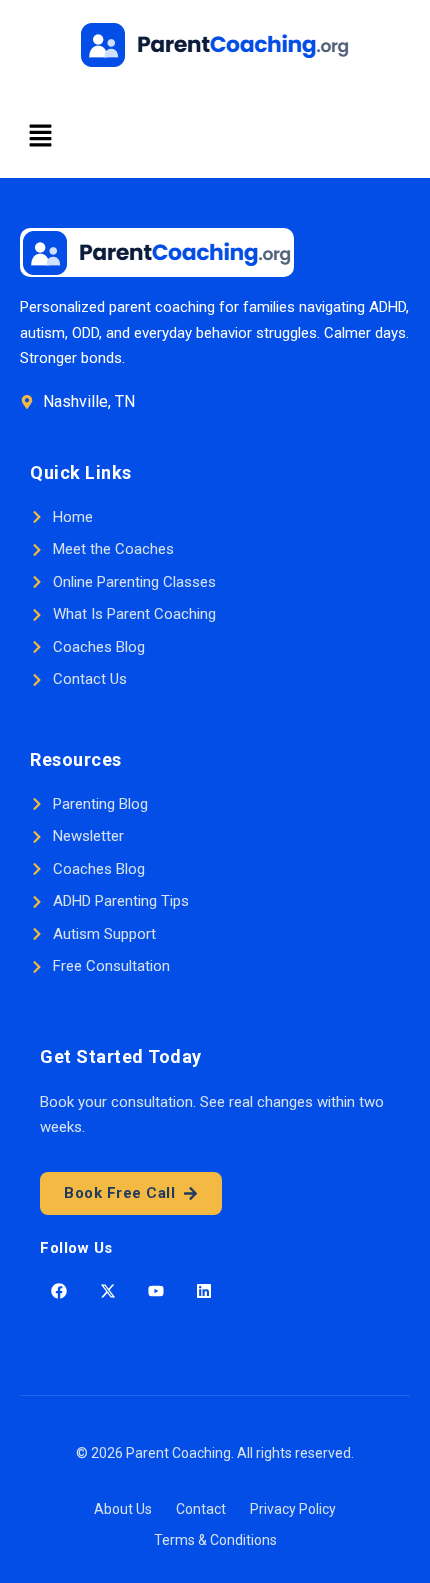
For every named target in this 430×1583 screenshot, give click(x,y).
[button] (40, 136)
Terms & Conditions (215, 1540)
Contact (201, 1509)
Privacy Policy (293, 1509)
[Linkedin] (204, 1291)
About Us (123, 1509)
